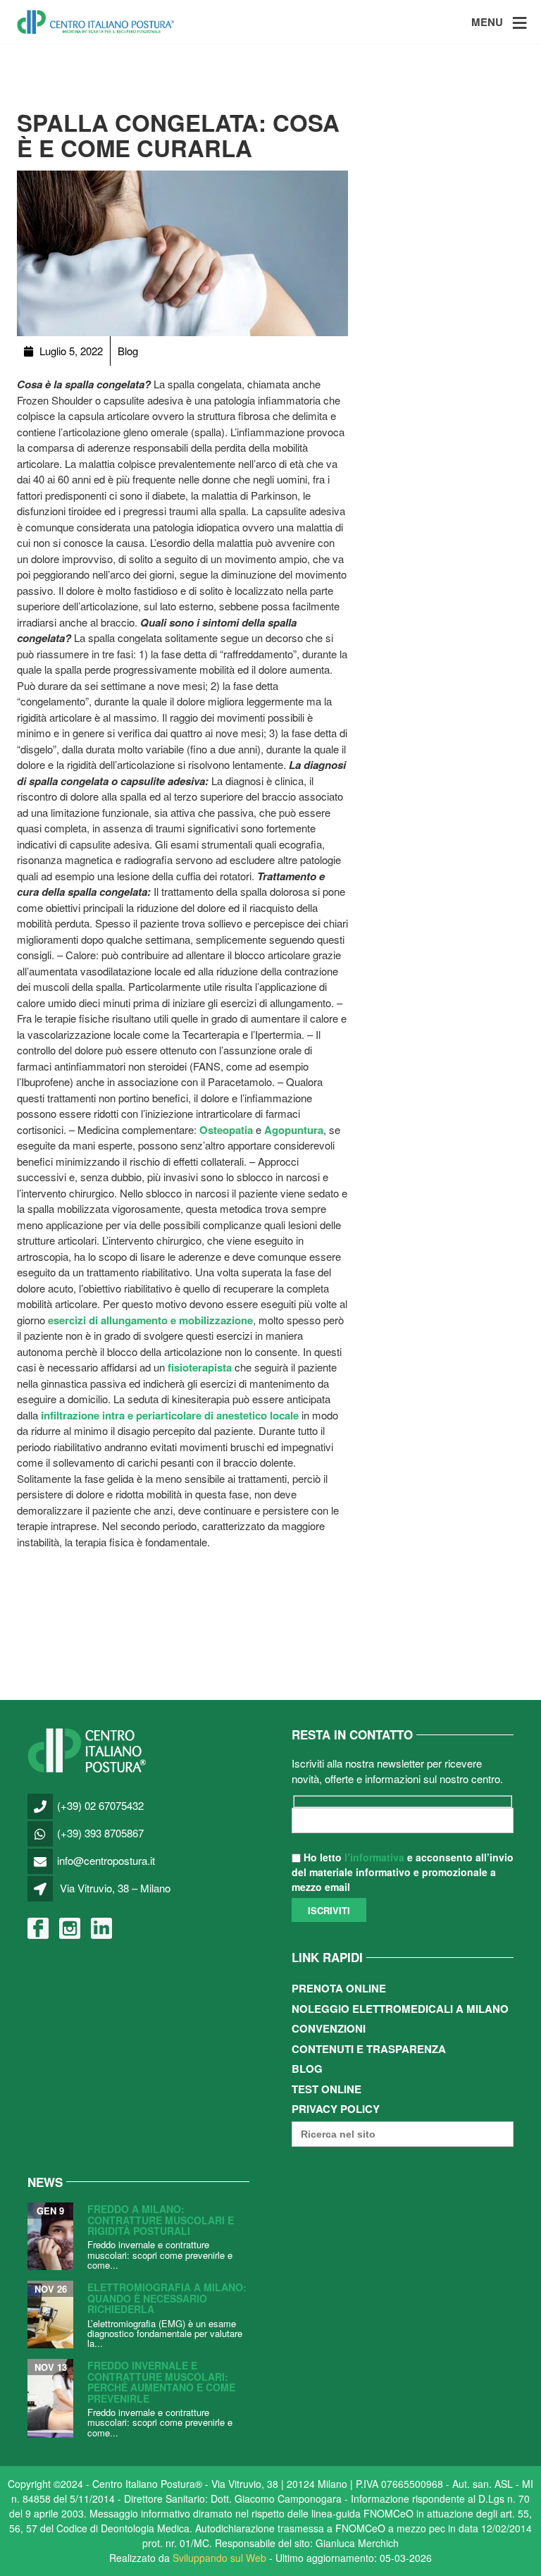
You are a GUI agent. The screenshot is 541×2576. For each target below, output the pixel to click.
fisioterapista (201, 1367)
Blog (307, 2069)
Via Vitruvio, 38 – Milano (115, 1888)
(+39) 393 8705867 (100, 1833)
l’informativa (374, 1857)
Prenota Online (339, 1988)
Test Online (327, 2089)
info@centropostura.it (106, 1860)
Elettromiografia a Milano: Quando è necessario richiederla (167, 2298)
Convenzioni (329, 2028)
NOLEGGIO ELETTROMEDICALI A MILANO (400, 2009)
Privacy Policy (336, 2109)
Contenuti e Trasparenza (369, 2049)
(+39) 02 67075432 (100, 1805)
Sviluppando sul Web (219, 2558)
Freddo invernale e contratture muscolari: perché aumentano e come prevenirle (161, 2381)
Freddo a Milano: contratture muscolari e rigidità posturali (161, 2220)
